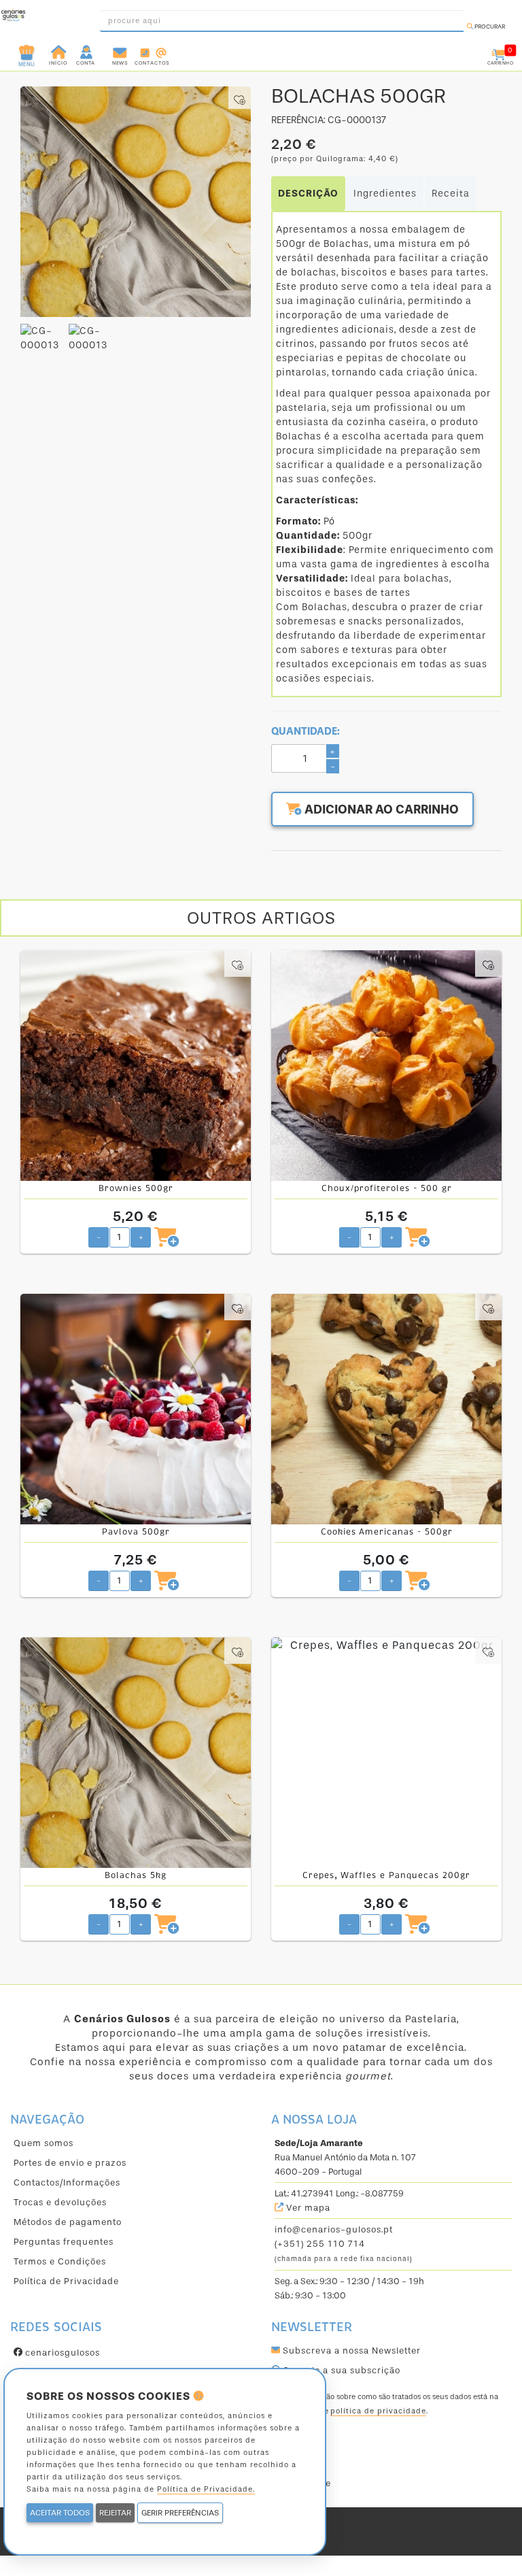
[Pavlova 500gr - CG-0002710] (136, 1409)
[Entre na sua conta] (87, 51)
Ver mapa (307, 2208)
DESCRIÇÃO (308, 194)
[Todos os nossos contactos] (152, 51)
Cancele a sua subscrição (340, 2370)
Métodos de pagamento (68, 2222)
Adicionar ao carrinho (380, 809)
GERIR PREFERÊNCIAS (180, 2513)
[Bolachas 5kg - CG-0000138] (136, 1753)
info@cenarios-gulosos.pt (334, 2229)
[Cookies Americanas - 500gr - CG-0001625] (386, 1409)
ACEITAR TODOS (60, 2513)
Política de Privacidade (66, 2281)
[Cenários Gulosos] (13, 17)
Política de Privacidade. (206, 2489)
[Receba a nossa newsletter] (120, 51)
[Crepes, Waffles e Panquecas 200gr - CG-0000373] (386, 1753)
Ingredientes (385, 194)
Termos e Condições (60, 2261)
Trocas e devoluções (60, 2202)
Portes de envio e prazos (70, 2163)
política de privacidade (378, 2411)
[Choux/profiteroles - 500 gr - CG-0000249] (386, 1066)
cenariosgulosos (61, 2353)
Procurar (489, 27)
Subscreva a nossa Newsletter (350, 2351)
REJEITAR (115, 2513)
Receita (451, 194)
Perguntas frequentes (64, 2242)
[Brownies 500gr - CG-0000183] (136, 1066)
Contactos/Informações (67, 2182)
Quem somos (43, 2143)
